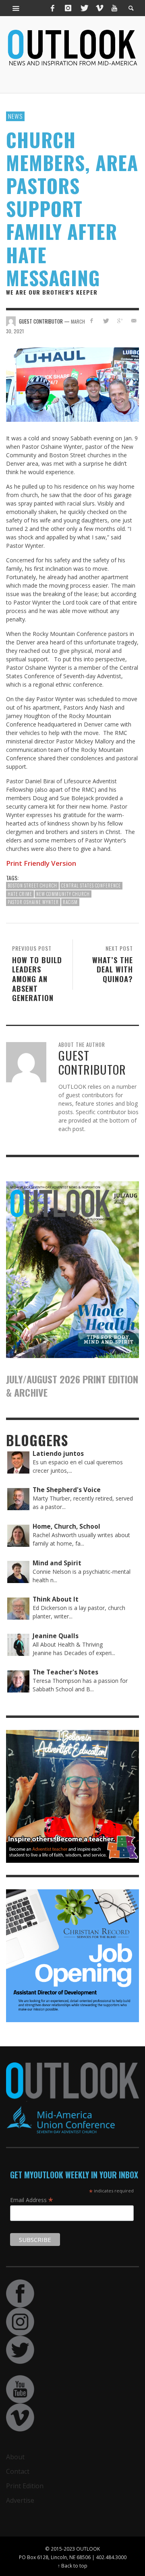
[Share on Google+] (119, 321)
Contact (18, 2471)
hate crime (20, 894)
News (15, 116)
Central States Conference (91, 885)
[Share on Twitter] (106, 321)
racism (70, 902)
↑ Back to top (72, 2566)
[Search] (16, 8)
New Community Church (63, 894)
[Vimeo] (99, 8)
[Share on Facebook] (92, 321)
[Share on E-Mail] (134, 321)
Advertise (20, 2500)
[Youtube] (114, 8)
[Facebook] (53, 8)
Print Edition (25, 2486)
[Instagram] (68, 8)
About (15, 2457)
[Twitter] (84, 8)
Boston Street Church (32, 885)
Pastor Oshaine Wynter (33, 902)
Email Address (32, 2200)
